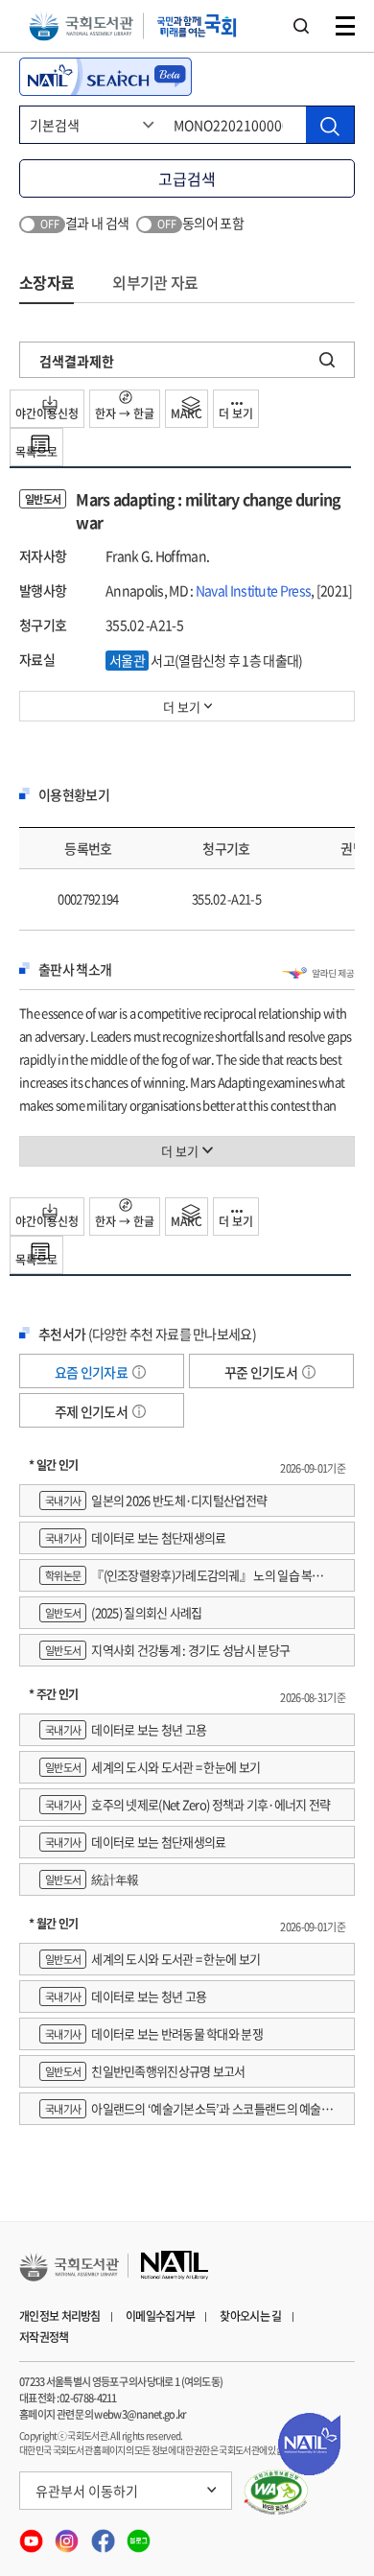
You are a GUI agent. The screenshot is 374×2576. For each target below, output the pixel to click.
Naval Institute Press (253, 590)
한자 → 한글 (125, 414)
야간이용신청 (47, 414)
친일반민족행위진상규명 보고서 (145, 2071)
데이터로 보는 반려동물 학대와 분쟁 (154, 2033)
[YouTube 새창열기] (32, 2535)
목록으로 (36, 452)
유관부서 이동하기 (87, 2491)
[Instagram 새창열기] (68, 2535)
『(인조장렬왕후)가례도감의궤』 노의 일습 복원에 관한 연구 (187, 1579)
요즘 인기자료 (92, 1372)
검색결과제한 (77, 361)
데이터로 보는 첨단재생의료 (135, 1537)
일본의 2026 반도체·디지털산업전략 (156, 1500)
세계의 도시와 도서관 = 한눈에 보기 (152, 1767)
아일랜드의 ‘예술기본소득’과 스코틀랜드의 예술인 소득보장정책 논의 (186, 2112)
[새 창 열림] (277, 2493)
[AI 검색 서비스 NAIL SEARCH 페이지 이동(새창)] (105, 77)
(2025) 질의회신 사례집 (124, 1612)
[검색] (330, 125)
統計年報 (92, 1879)
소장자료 (47, 282)
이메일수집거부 (160, 2316)
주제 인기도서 (92, 1411)
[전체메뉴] (345, 26)
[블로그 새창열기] (139, 2535)
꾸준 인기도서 (262, 1372)
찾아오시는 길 (250, 2316)
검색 (301, 26)
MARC (187, 414)
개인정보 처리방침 (60, 2316)
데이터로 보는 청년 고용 (126, 1729)
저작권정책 (44, 2337)
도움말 (139, 1372)
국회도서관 (81, 26)
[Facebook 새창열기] (104, 2535)
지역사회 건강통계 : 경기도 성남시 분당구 (167, 1650)
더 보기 (236, 414)
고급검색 (187, 178)
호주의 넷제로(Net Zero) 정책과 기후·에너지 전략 (188, 1804)
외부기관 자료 (155, 282)
